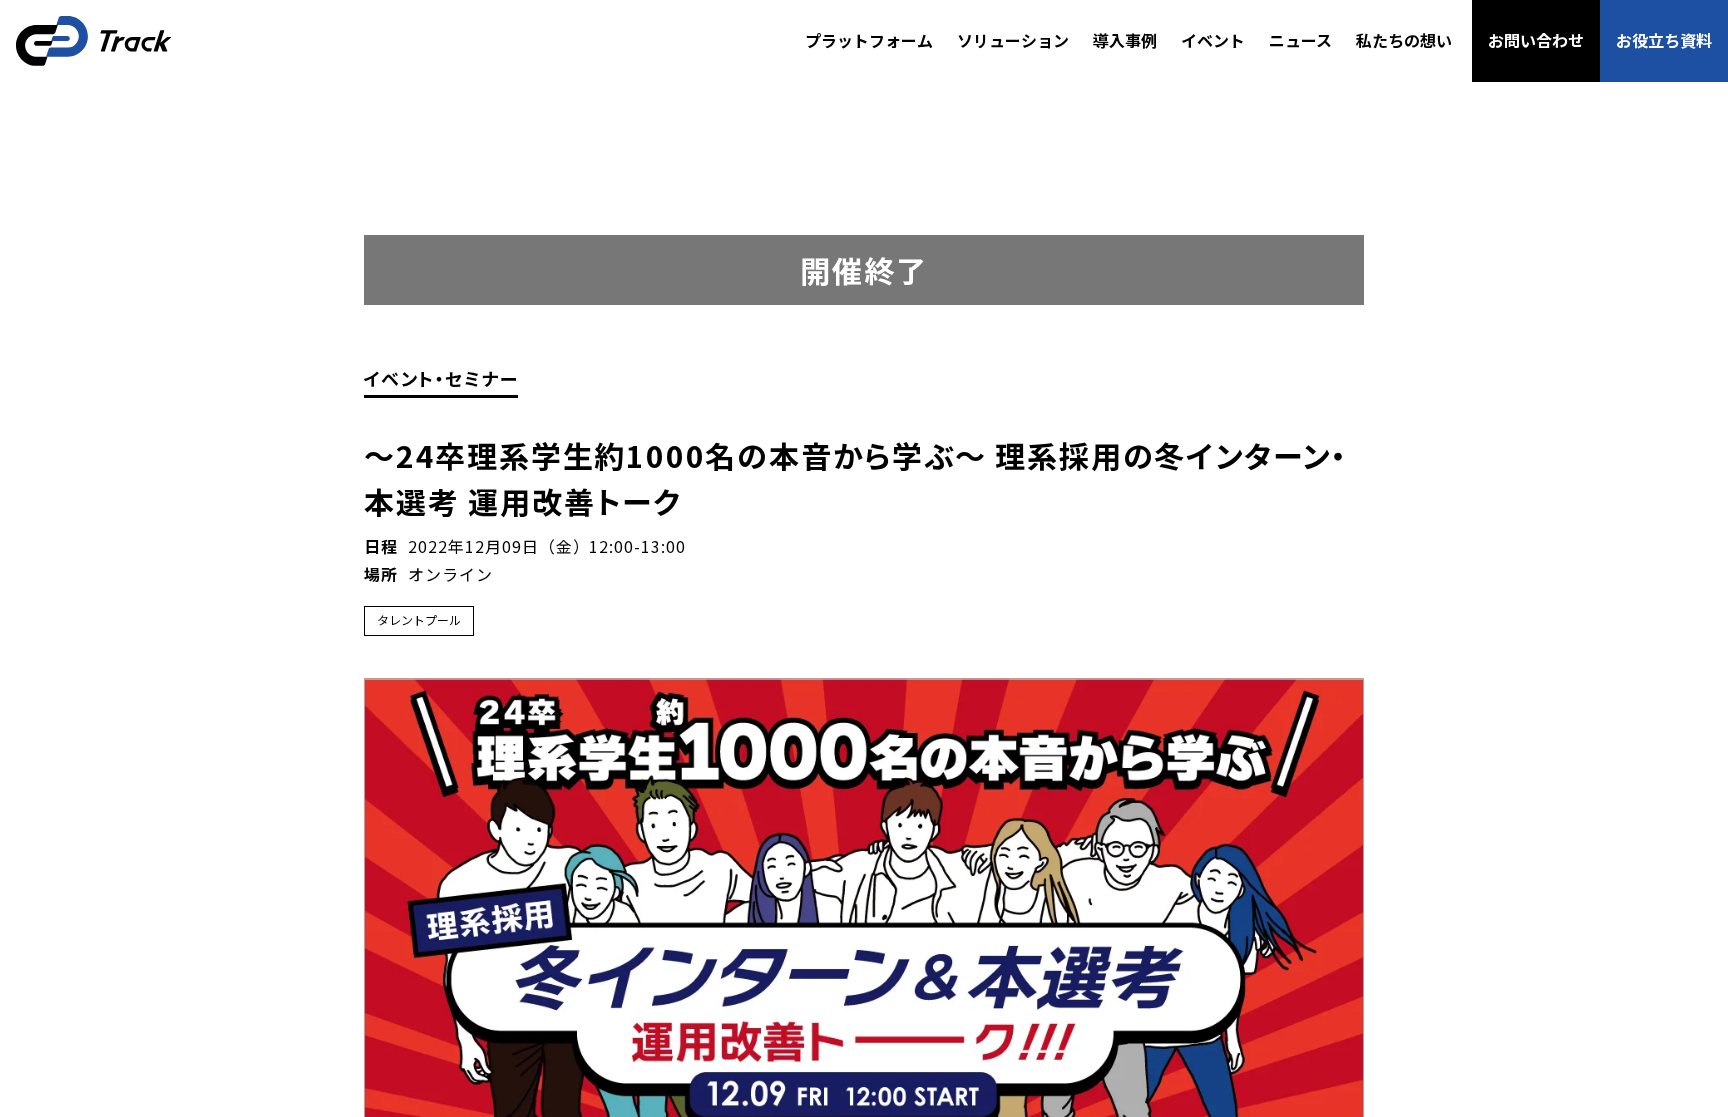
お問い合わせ (1536, 40)
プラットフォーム (869, 40)
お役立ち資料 (1664, 40)
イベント (1213, 40)
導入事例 (1125, 40)
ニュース (1300, 40)
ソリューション (1013, 40)
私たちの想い (1404, 40)
